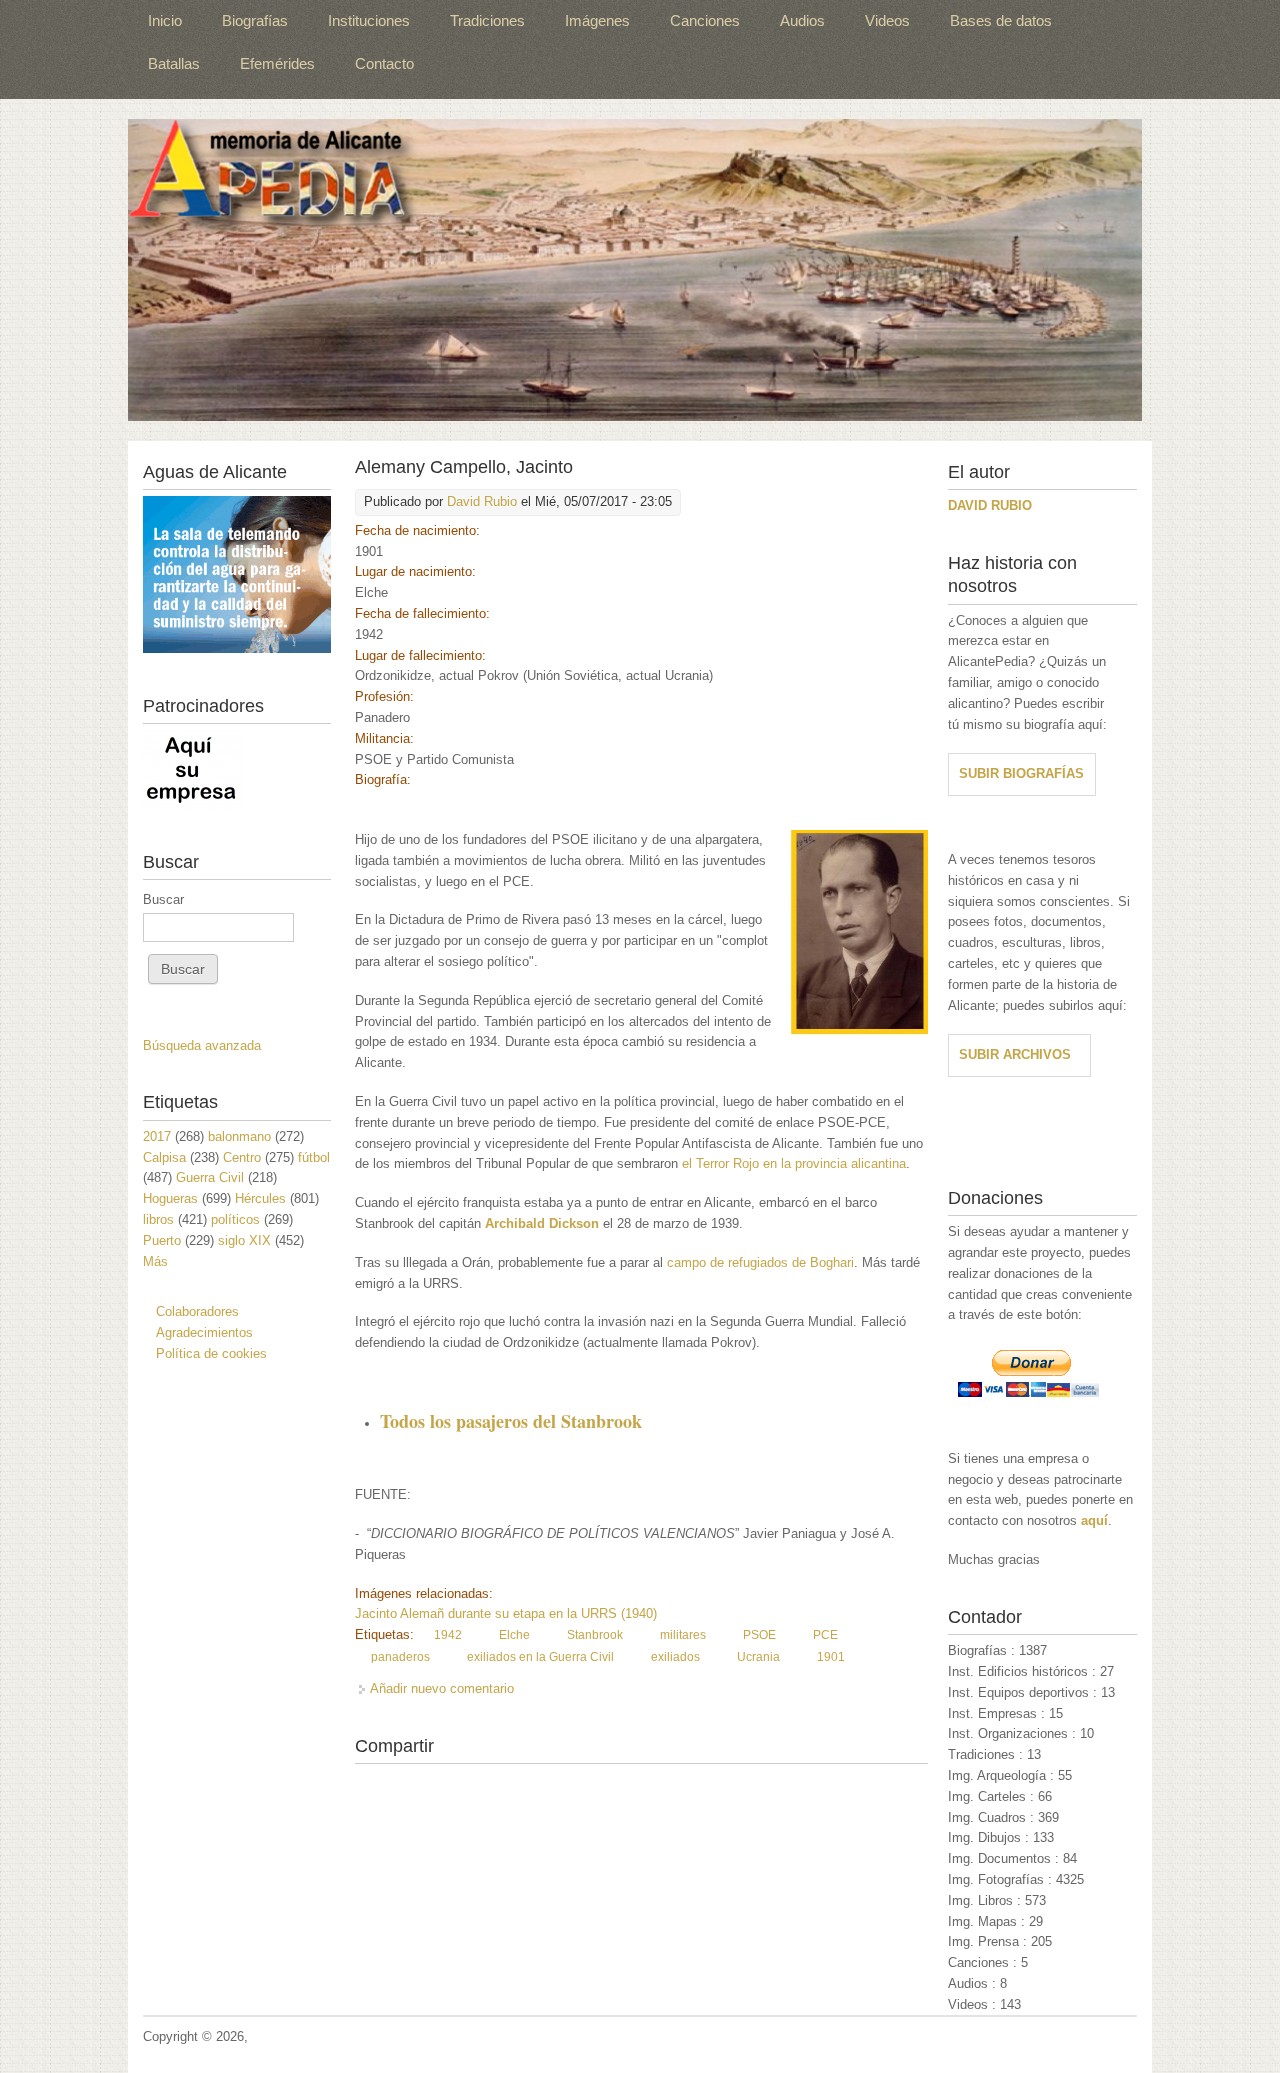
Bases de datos (1001, 20)
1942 (448, 1635)
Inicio (165, 20)
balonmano (239, 1136)
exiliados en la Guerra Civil (540, 1657)
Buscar (163, 899)
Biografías (255, 20)
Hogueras (170, 1198)
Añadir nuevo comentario (442, 1688)
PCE (825, 1635)
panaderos (400, 1657)
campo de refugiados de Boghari (760, 1262)
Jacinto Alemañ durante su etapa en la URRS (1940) (506, 1613)
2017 (157, 1136)
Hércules (260, 1198)
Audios (802, 20)
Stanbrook (595, 1635)
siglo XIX (244, 1240)
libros (158, 1219)
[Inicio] (635, 270)
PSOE (759, 1635)
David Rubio (482, 501)
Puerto (162, 1240)
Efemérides (277, 63)
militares (683, 1635)
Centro (242, 1157)
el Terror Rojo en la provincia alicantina (794, 1163)
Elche (514, 1635)
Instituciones (369, 20)
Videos (887, 20)
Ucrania (758, 1657)
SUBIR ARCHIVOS (1015, 1054)
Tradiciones (487, 20)
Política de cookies (211, 1353)
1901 (831, 1657)
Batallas (174, 63)
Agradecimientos (204, 1332)
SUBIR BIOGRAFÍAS (1021, 773)
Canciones (705, 20)
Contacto (384, 63)
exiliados (675, 1657)
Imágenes (597, 20)
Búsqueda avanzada (202, 1045)
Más (155, 1261)
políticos (235, 1219)
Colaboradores (197, 1311)
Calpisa (164, 1157)
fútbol (314, 1157)
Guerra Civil (210, 1177)
